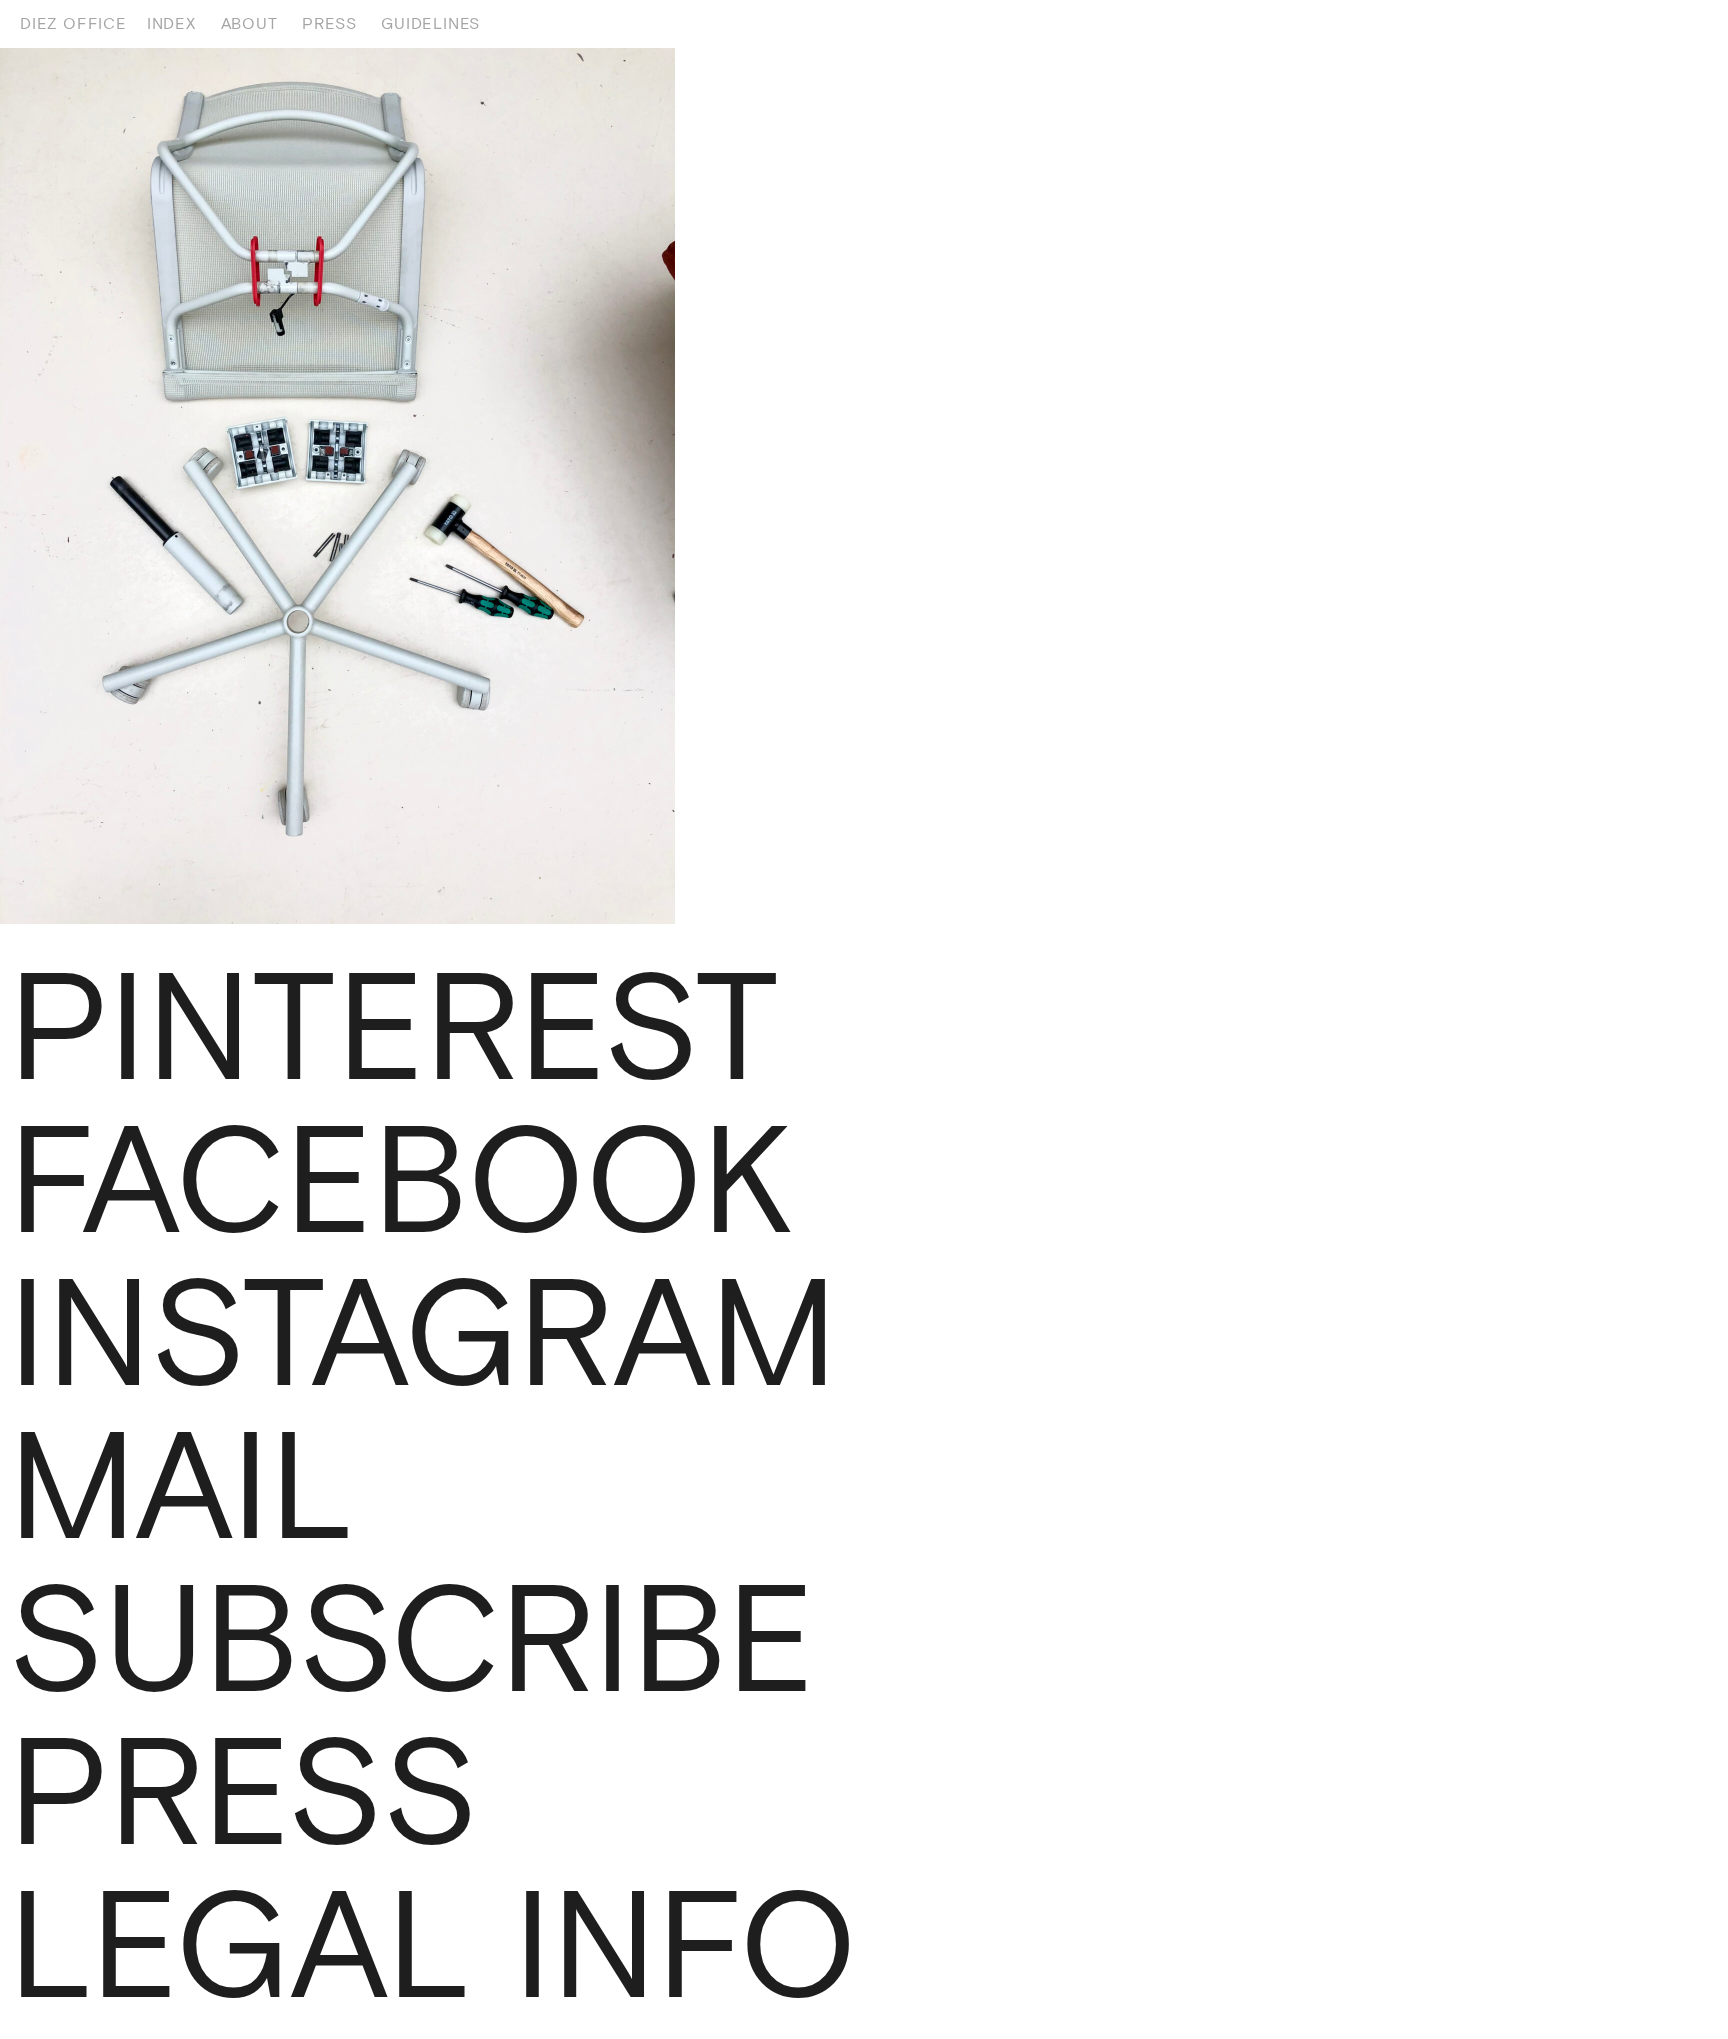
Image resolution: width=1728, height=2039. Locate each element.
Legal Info (432, 1945)
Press (243, 1792)
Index (171, 23)
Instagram (423, 1333)
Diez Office (73, 23)
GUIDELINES (430, 23)
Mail (181, 1486)
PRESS (329, 23)
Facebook (401, 1180)
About (249, 23)
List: (1680, 23)
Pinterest (393, 1027)
